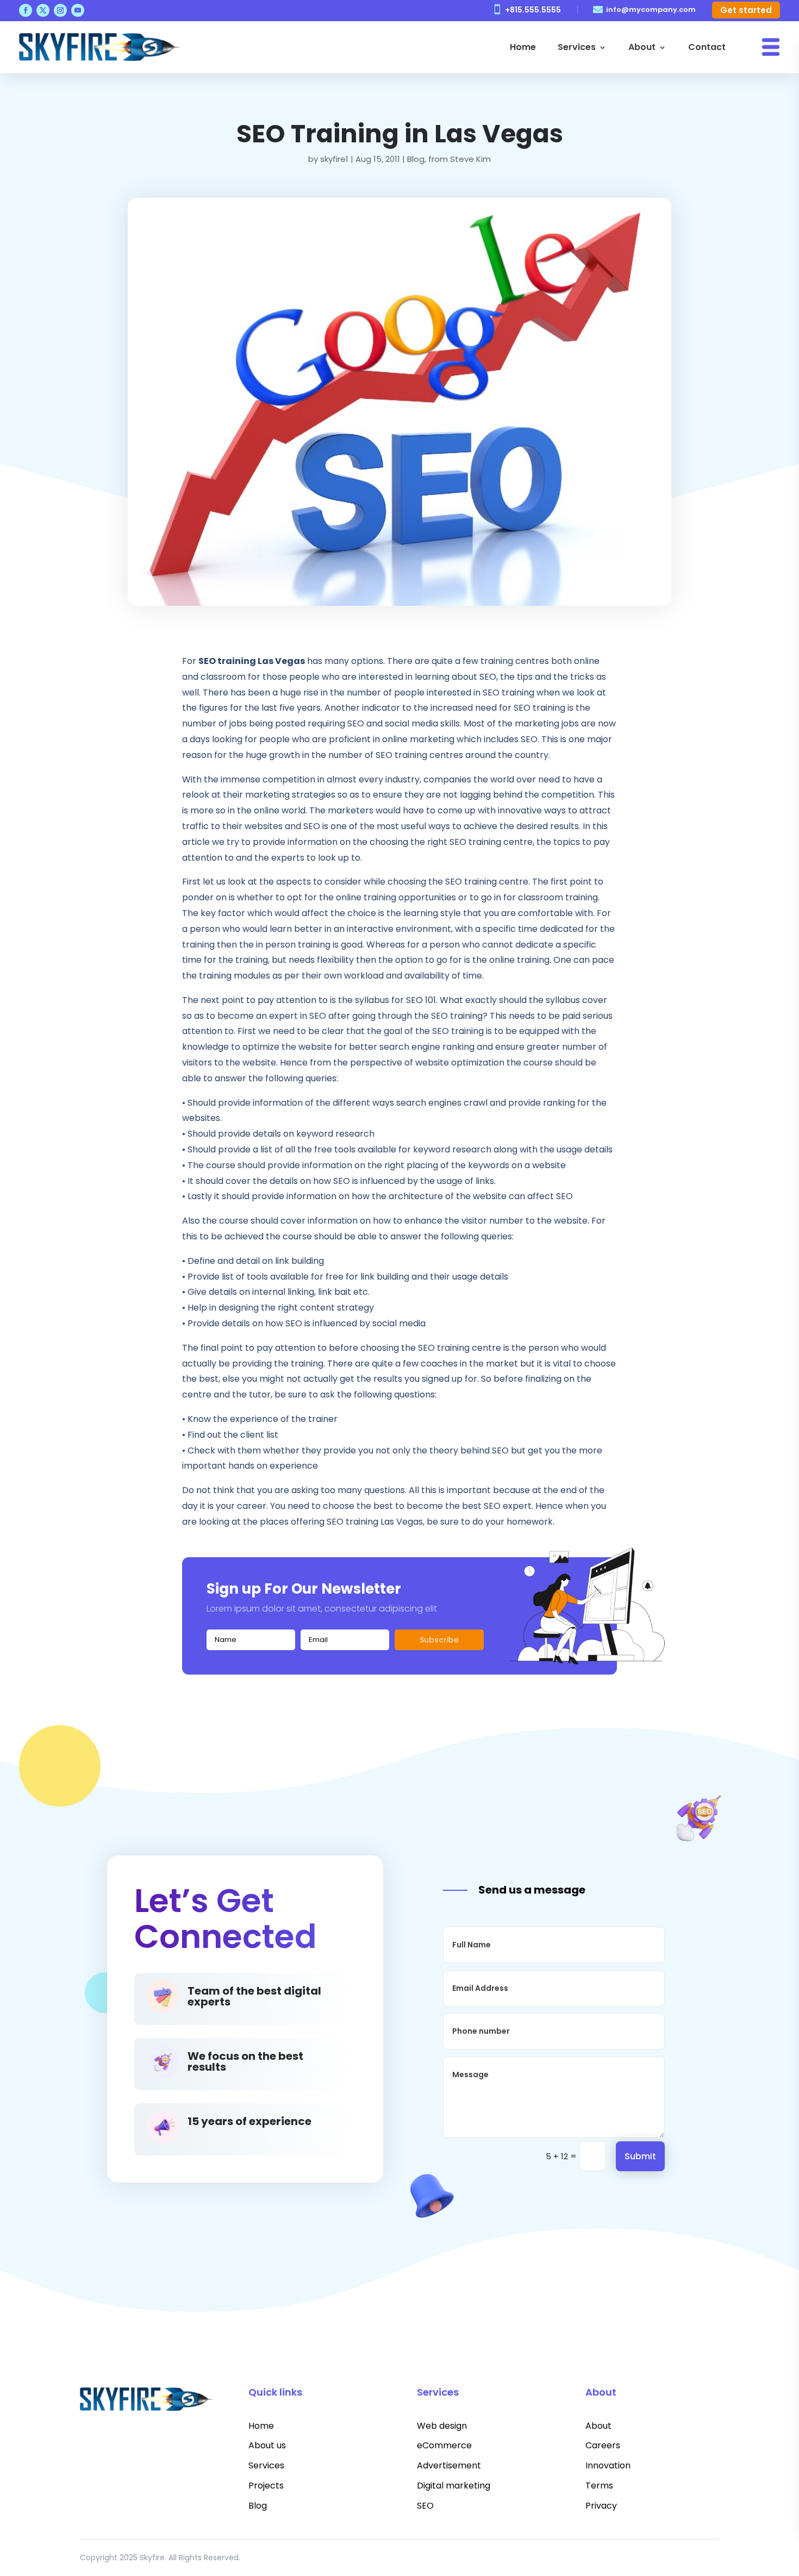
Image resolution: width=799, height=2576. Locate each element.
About (642, 47)
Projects (266, 2486)
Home (523, 47)
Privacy (601, 2506)
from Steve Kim (460, 159)
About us (267, 2445)
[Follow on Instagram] (60, 10)
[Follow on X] (43, 10)
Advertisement (449, 2465)
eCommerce (444, 2445)
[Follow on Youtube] (78, 10)
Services (577, 47)
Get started (746, 10)
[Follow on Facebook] (26, 10)
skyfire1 (334, 159)
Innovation (608, 2465)
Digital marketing (454, 2486)
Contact (707, 47)
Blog (416, 159)
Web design (442, 2426)
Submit (640, 2156)
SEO (425, 2506)
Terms (599, 2486)
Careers (603, 2445)
